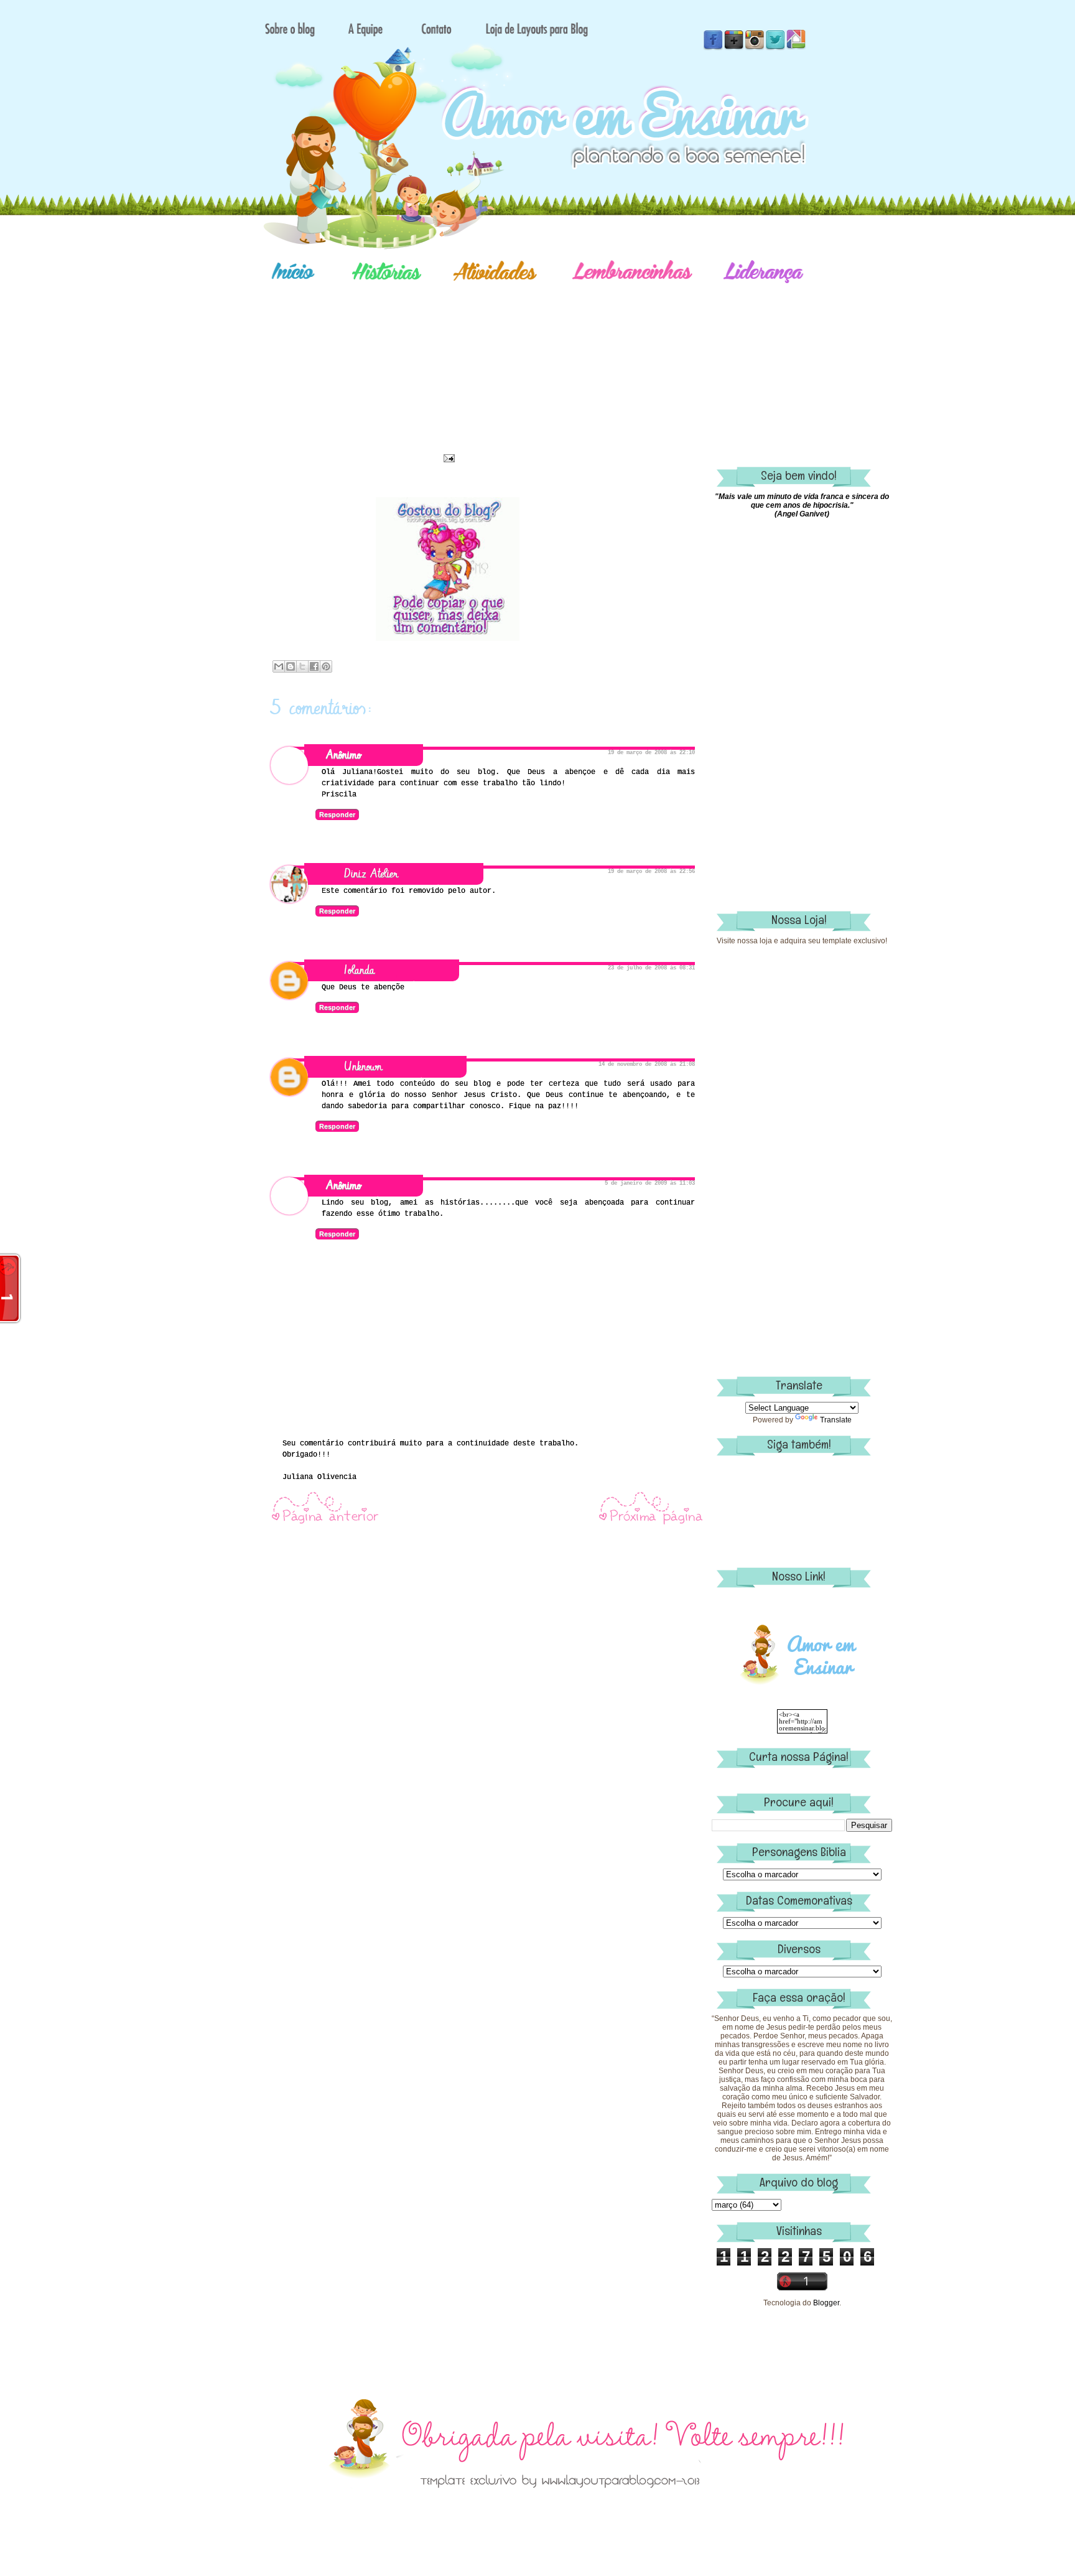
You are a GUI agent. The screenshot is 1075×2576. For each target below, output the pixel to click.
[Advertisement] (581, 358)
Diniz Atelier (371, 874)
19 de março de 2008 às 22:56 (651, 872)
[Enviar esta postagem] (447, 458)
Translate (836, 1420)
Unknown (363, 1067)
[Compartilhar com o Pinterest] (326, 666)
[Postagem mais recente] (325, 1523)
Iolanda (359, 970)
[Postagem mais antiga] (651, 1523)
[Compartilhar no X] (302, 666)
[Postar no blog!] (291, 666)
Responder (337, 814)
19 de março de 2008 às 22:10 (651, 753)
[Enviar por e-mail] (279, 666)
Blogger (826, 2303)
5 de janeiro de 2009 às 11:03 (650, 1183)
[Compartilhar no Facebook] (314, 666)
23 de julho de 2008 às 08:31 (651, 968)
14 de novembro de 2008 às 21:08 (647, 1065)
